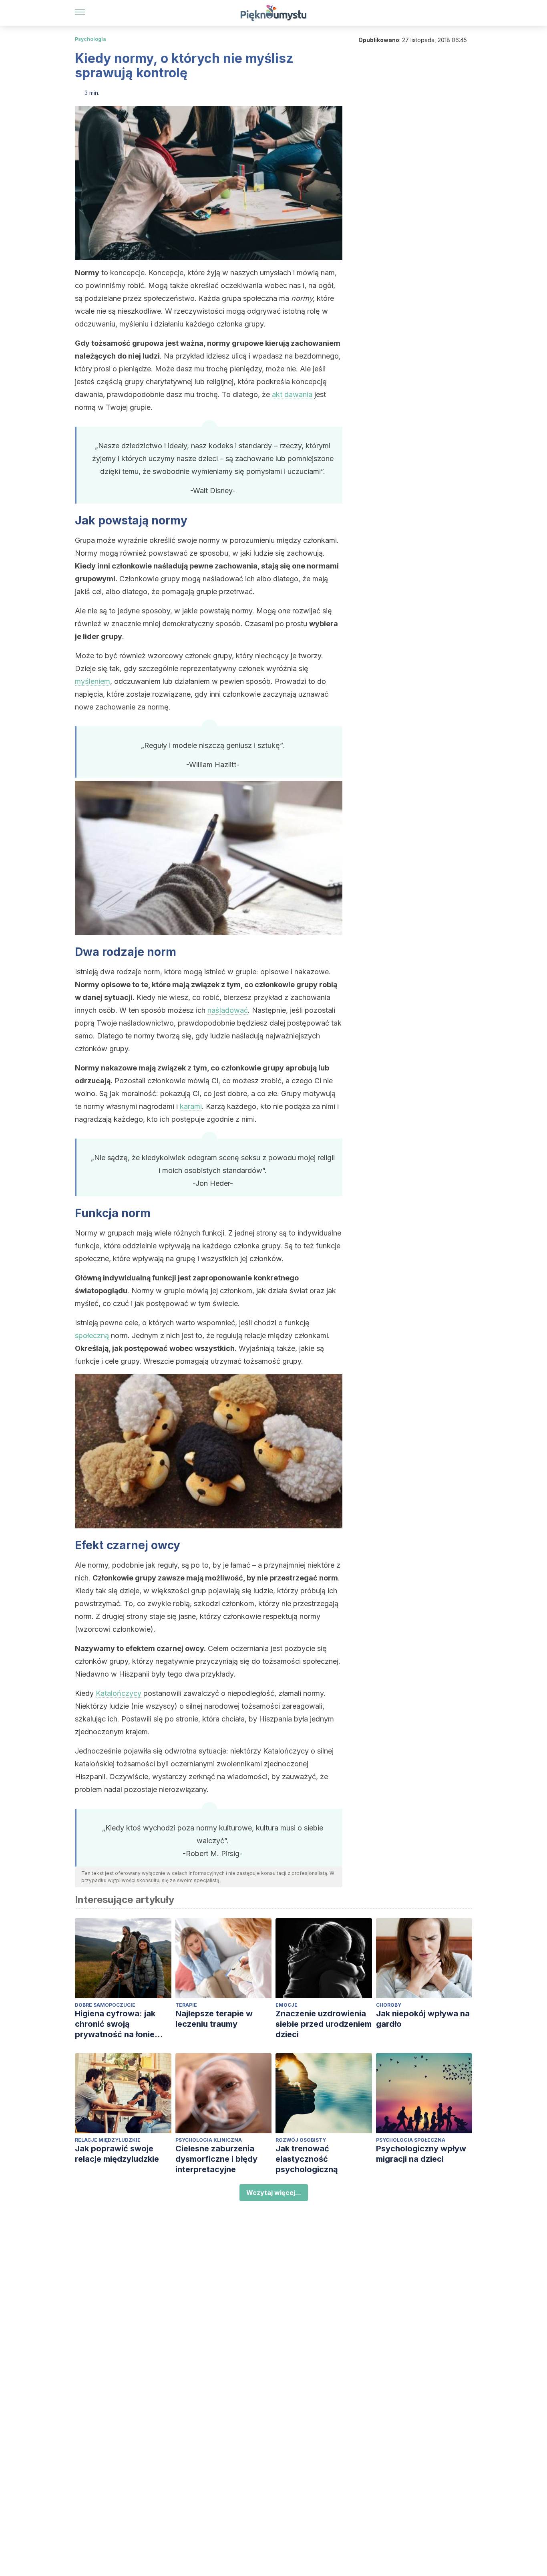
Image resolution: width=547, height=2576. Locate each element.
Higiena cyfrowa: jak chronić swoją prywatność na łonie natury (115, 2024)
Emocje (287, 2005)
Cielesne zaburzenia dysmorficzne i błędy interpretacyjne (216, 2159)
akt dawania (292, 394)
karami (191, 1106)
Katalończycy (119, 1693)
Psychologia (90, 39)
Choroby (389, 2005)
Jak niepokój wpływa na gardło (423, 2019)
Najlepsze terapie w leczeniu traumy (214, 2019)
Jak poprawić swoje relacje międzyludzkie (117, 2154)
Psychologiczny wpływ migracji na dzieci (421, 2154)
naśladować (228, 1010)
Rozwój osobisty (301, 2140)
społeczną (92, 1335)
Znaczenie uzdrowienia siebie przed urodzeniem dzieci (324, 2024)
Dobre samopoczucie (105, 2005)
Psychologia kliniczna (209, 2140)
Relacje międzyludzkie (108, 2140)
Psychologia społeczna (411, 2140)
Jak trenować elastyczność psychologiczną (307, 2159)
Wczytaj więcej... (274, 2193)
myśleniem (93, 681)
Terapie (186, 2005)
